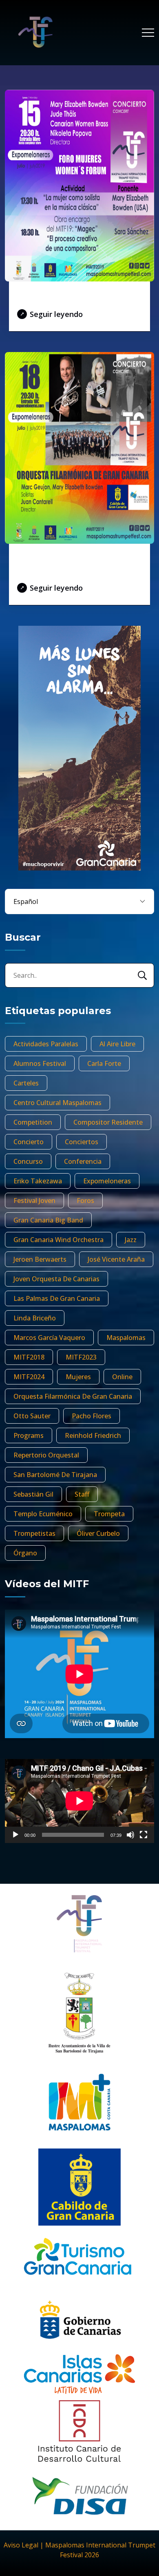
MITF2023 (81, 1357)
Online (122, 1377)
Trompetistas (34, 1533)
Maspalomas (126, 1338)
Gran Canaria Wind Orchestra (59, 1240)
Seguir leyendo (56, 314)
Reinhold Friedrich (93, 1435)
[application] (79, 1801)
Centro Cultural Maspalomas (57, 1103)
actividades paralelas (46, 1044)
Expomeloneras (107, 1181)
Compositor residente (108, 1122)
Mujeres (78, 1377)
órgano (25, 1553)
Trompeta (109, 1514)
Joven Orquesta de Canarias (56, 1279)
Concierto (29, 1142)
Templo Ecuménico (43, 1514)
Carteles (26, 1083)
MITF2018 (29, 1357)
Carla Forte (104, 1063)
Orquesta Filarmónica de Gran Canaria (73, 1396)
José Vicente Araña (116, 1259)
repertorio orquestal (46, 1455)
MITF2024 (29, 1377)
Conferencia (83, 1161)
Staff (82, 1494)
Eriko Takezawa (38, 1181)
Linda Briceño (35, 1318)
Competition (33, 1122)
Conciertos (82, 1142)
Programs (29, 1435)
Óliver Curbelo (98, 1533)
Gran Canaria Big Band (48, 1220)
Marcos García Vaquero (49, 1338)
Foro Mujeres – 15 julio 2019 (76, 297)
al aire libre (117, 1044)
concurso (28, 1161)
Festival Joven (34, 1201)
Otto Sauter (32, 1416)
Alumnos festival (40, 1063)
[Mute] (130, 1835)
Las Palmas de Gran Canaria (57, 1298)
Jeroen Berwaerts (40, 1259)
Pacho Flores (92, 1416)
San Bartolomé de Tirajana (55, 1475)
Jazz (131, 1240)
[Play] (15, 1835)
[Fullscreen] (144, 1835)
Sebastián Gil (33, 1494)
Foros (85, 1201)
